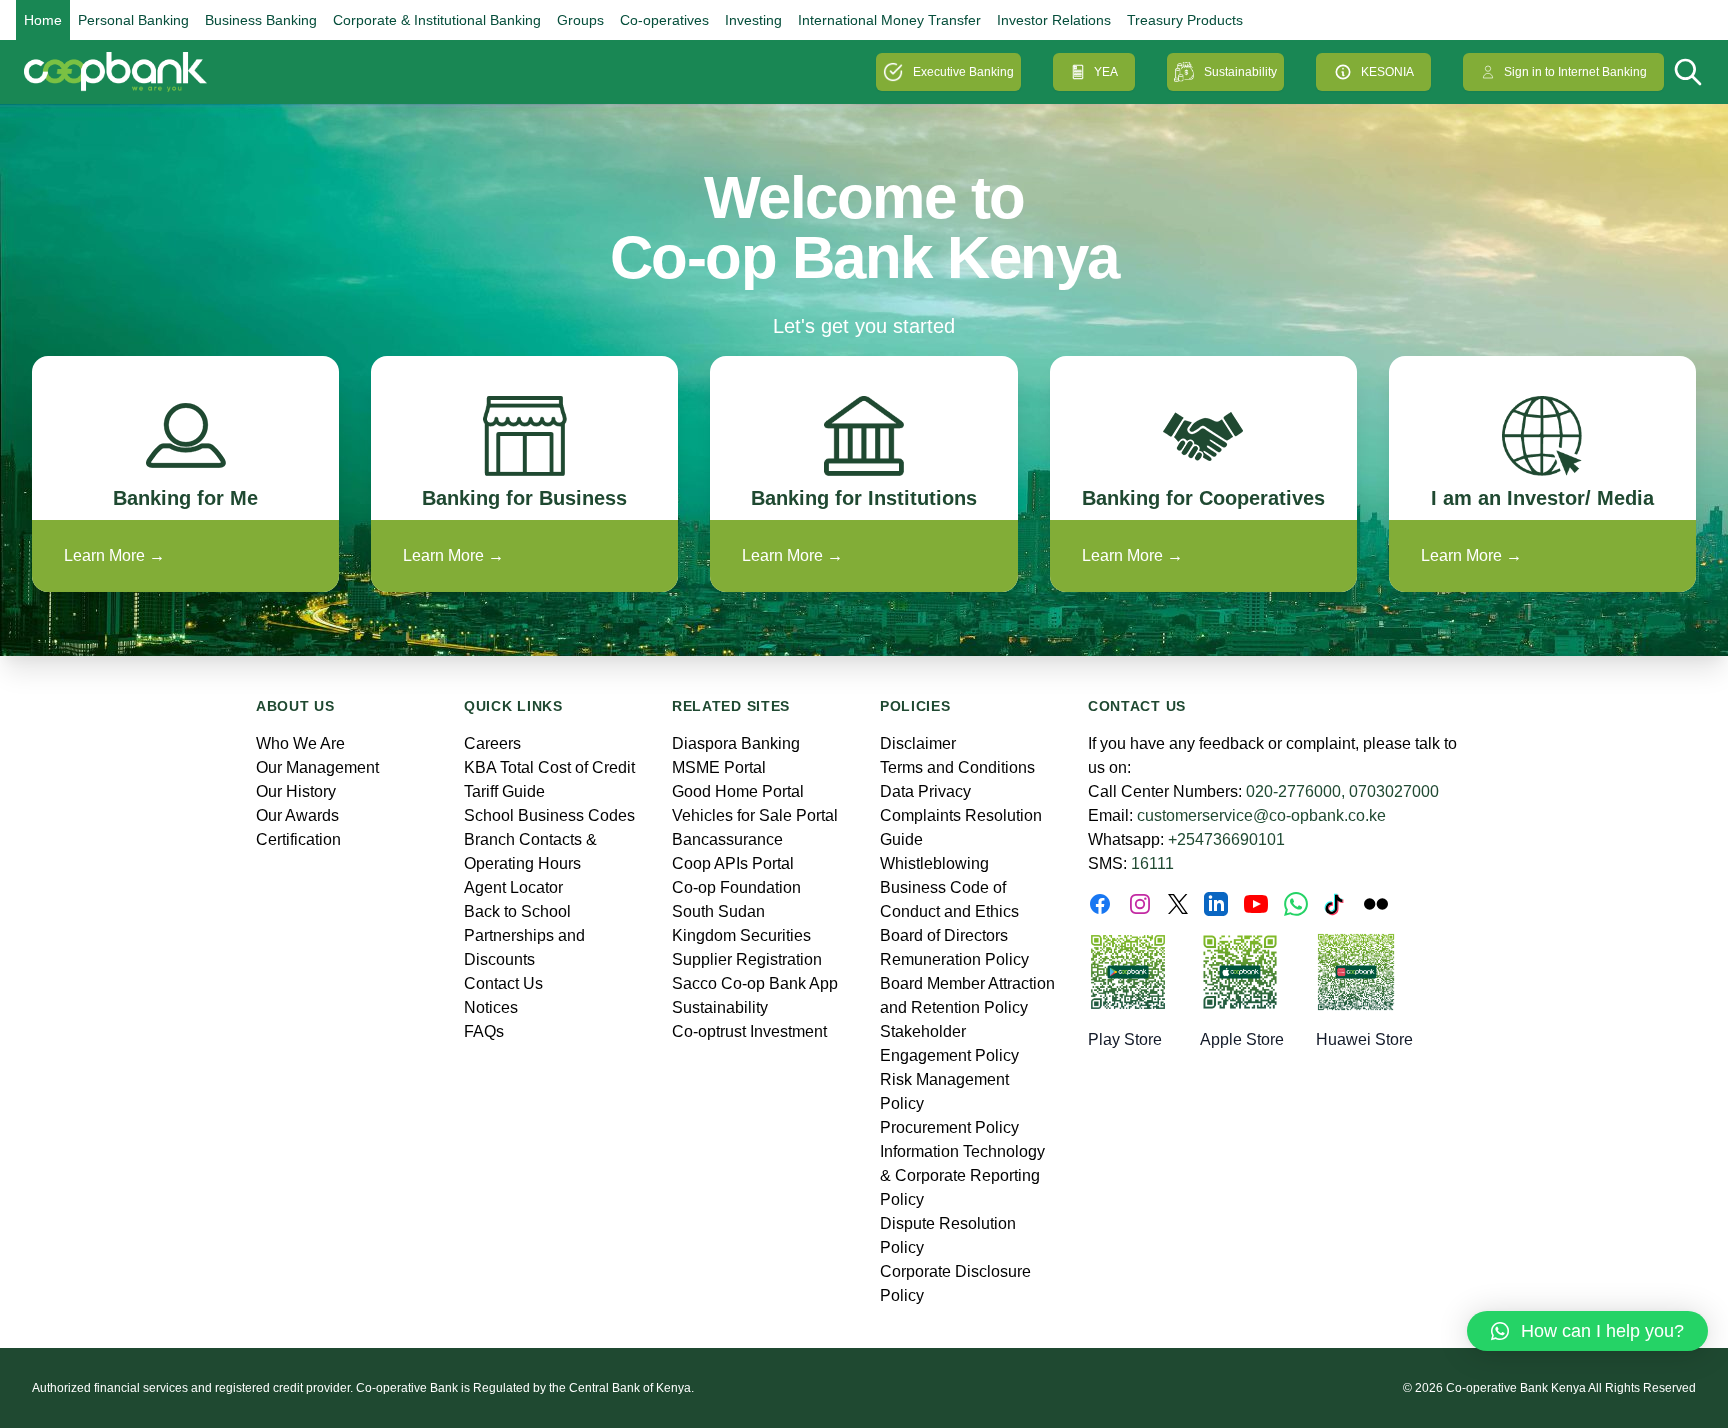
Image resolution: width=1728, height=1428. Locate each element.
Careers (492, 743)
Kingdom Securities (741, 935)
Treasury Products (1185, 20)
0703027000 (1394, 791)
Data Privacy (925, 791)
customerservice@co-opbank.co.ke (1261, 815)
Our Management (317, 767)
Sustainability (1240, 72)
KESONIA (1387, 72)
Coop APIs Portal (733, 863)
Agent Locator (513, 887)
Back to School (517, 911)
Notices (491, 1007)
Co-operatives (664, 20)
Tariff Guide (504, 791)
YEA (1106, 72)
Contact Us (503, 983)
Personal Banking (133, 20)
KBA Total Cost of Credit (549, 767)
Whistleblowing (934, 863)
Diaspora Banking (736, 743)
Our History (296, 791)
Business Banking (261, 20)
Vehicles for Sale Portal (755, 815)
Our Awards (297, 815)
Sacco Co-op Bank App (755, 983)
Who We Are (300, 743)
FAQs (484, 1031)
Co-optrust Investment (749, 1031)
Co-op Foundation (736, 887)
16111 (1152, 863)
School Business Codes (549, 815)
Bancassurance (727, 839)
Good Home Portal (738, 791)
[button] (1587, 1331)
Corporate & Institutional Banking (437, 20)
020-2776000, (1295, 791)
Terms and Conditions (957, 767)
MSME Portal (719, 767)
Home (43, 20)
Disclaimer (918, 743)
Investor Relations (1054, 20)
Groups (580, 20)
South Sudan (718, 911)
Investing (753, 20)
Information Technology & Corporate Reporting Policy (962, 1175)
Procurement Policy (949, 1127)
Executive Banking (963, 72)
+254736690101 (1226, 839)
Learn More (114, 555)
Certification (298, 839)
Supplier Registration (747, 959)
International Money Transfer (889, 20)
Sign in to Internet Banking (1575, 72)
